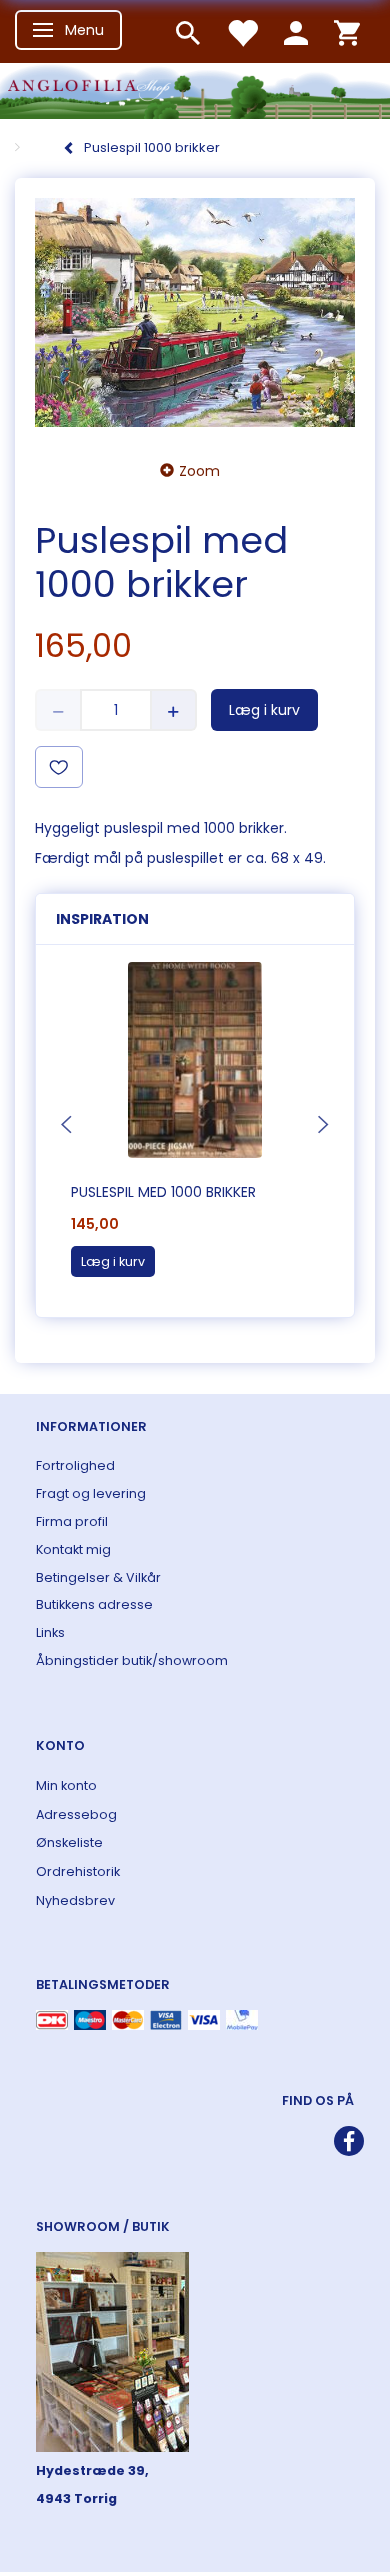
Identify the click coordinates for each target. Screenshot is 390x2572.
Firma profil (72, 1521)
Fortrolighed (75, 1465)
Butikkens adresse (94, 1604)
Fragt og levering (91, 1493)
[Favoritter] (242, 31)
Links (50, 1632)
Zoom (199, 471)
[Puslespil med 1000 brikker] (195, 313)
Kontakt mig (73, 1549)
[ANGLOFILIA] (195, 88)
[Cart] (347, 31)
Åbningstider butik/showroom (132, 1660)
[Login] (296, 31)
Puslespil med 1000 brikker (163, 1192)
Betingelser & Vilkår (98, 1577)
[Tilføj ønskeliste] (59, 767)
